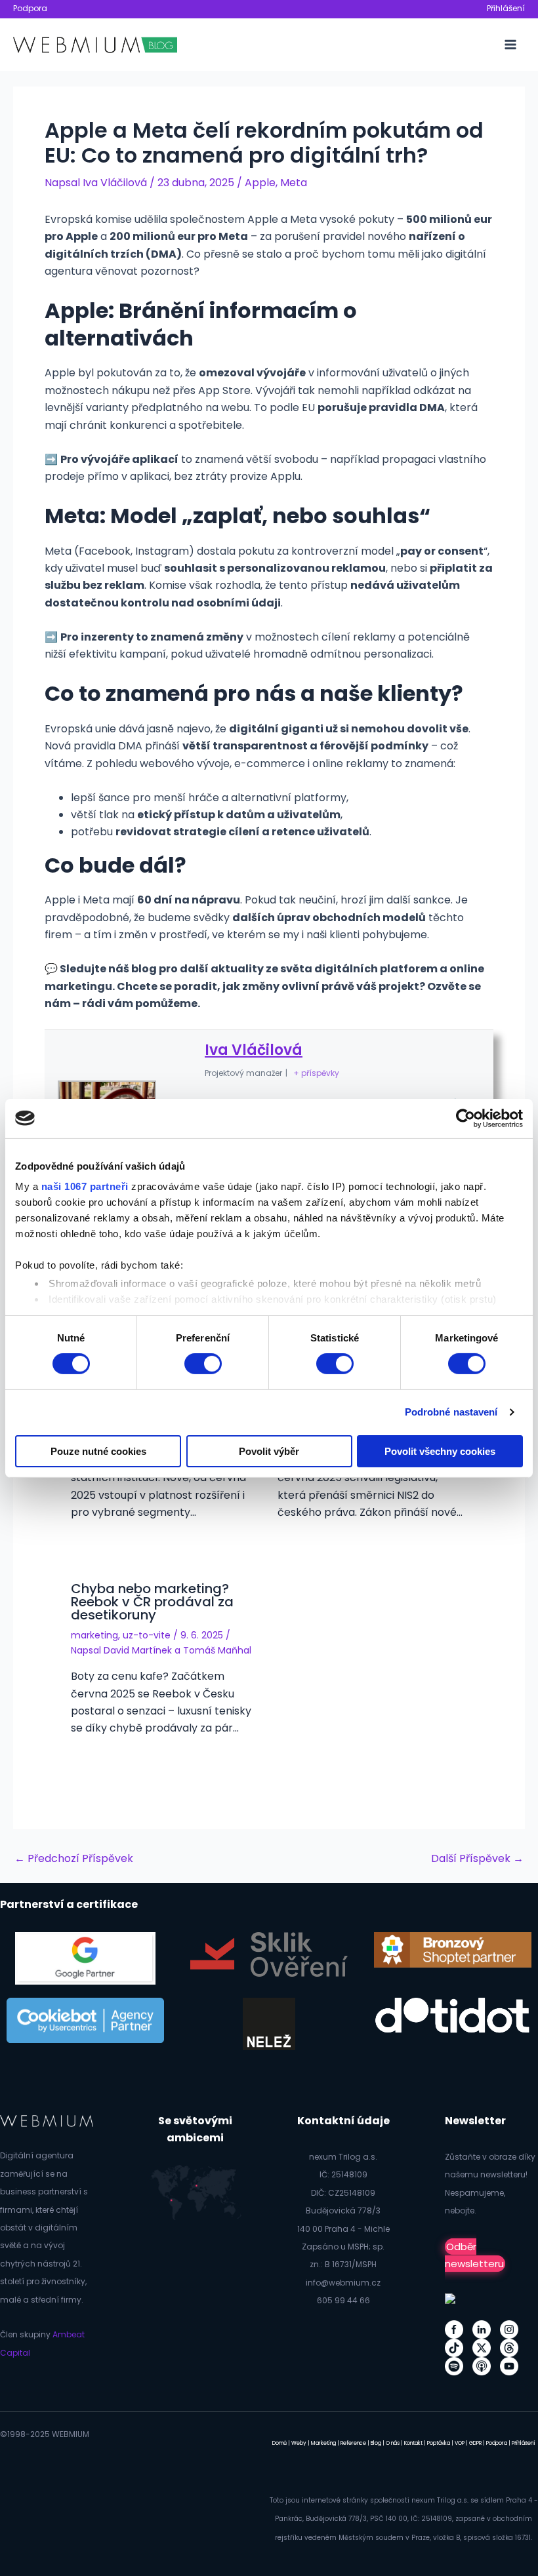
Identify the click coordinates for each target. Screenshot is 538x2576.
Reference (353, 2443)
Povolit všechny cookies (440, 1451)
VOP (460, 2443)
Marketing (323, 2443)
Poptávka (439, 2443)
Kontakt (413, 2443)
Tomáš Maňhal (217, 1650)
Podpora (30, 8)
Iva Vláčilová (254, 1050)
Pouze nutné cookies (98, 1451)
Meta (294, 183)
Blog (376, 2443)
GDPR (475, 2443)
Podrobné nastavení (451, 1412)
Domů (279, 2443)
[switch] (203, 1364)
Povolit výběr (269, 1451)
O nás (393, 2443)
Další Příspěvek (477, 1859)
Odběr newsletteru (474, 2255)
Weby (299, 2443)
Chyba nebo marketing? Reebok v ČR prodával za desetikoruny (152, 1602)
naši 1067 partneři (85, 1186)
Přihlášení (506, 8)
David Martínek (138, 1650)
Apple (260, 183)
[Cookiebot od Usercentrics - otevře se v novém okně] (466, 1118)
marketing (94, 1635)
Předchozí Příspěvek (74, 1859)
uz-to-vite (147, 1635)
